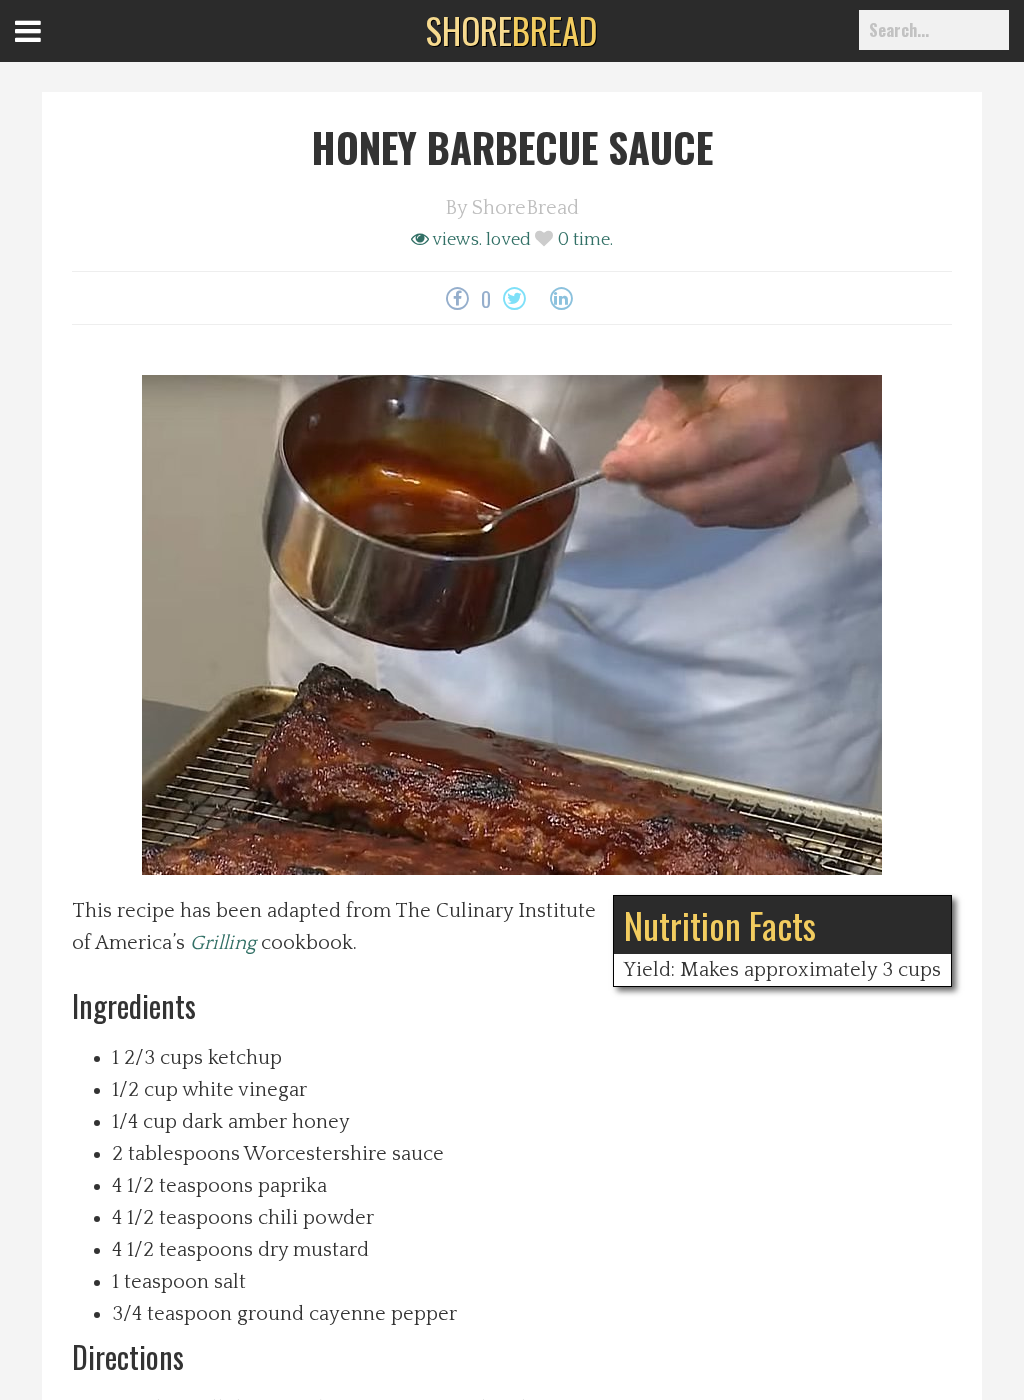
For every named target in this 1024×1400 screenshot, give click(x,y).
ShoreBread (525, 208)
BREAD (511, 30)
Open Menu (52, 49)
